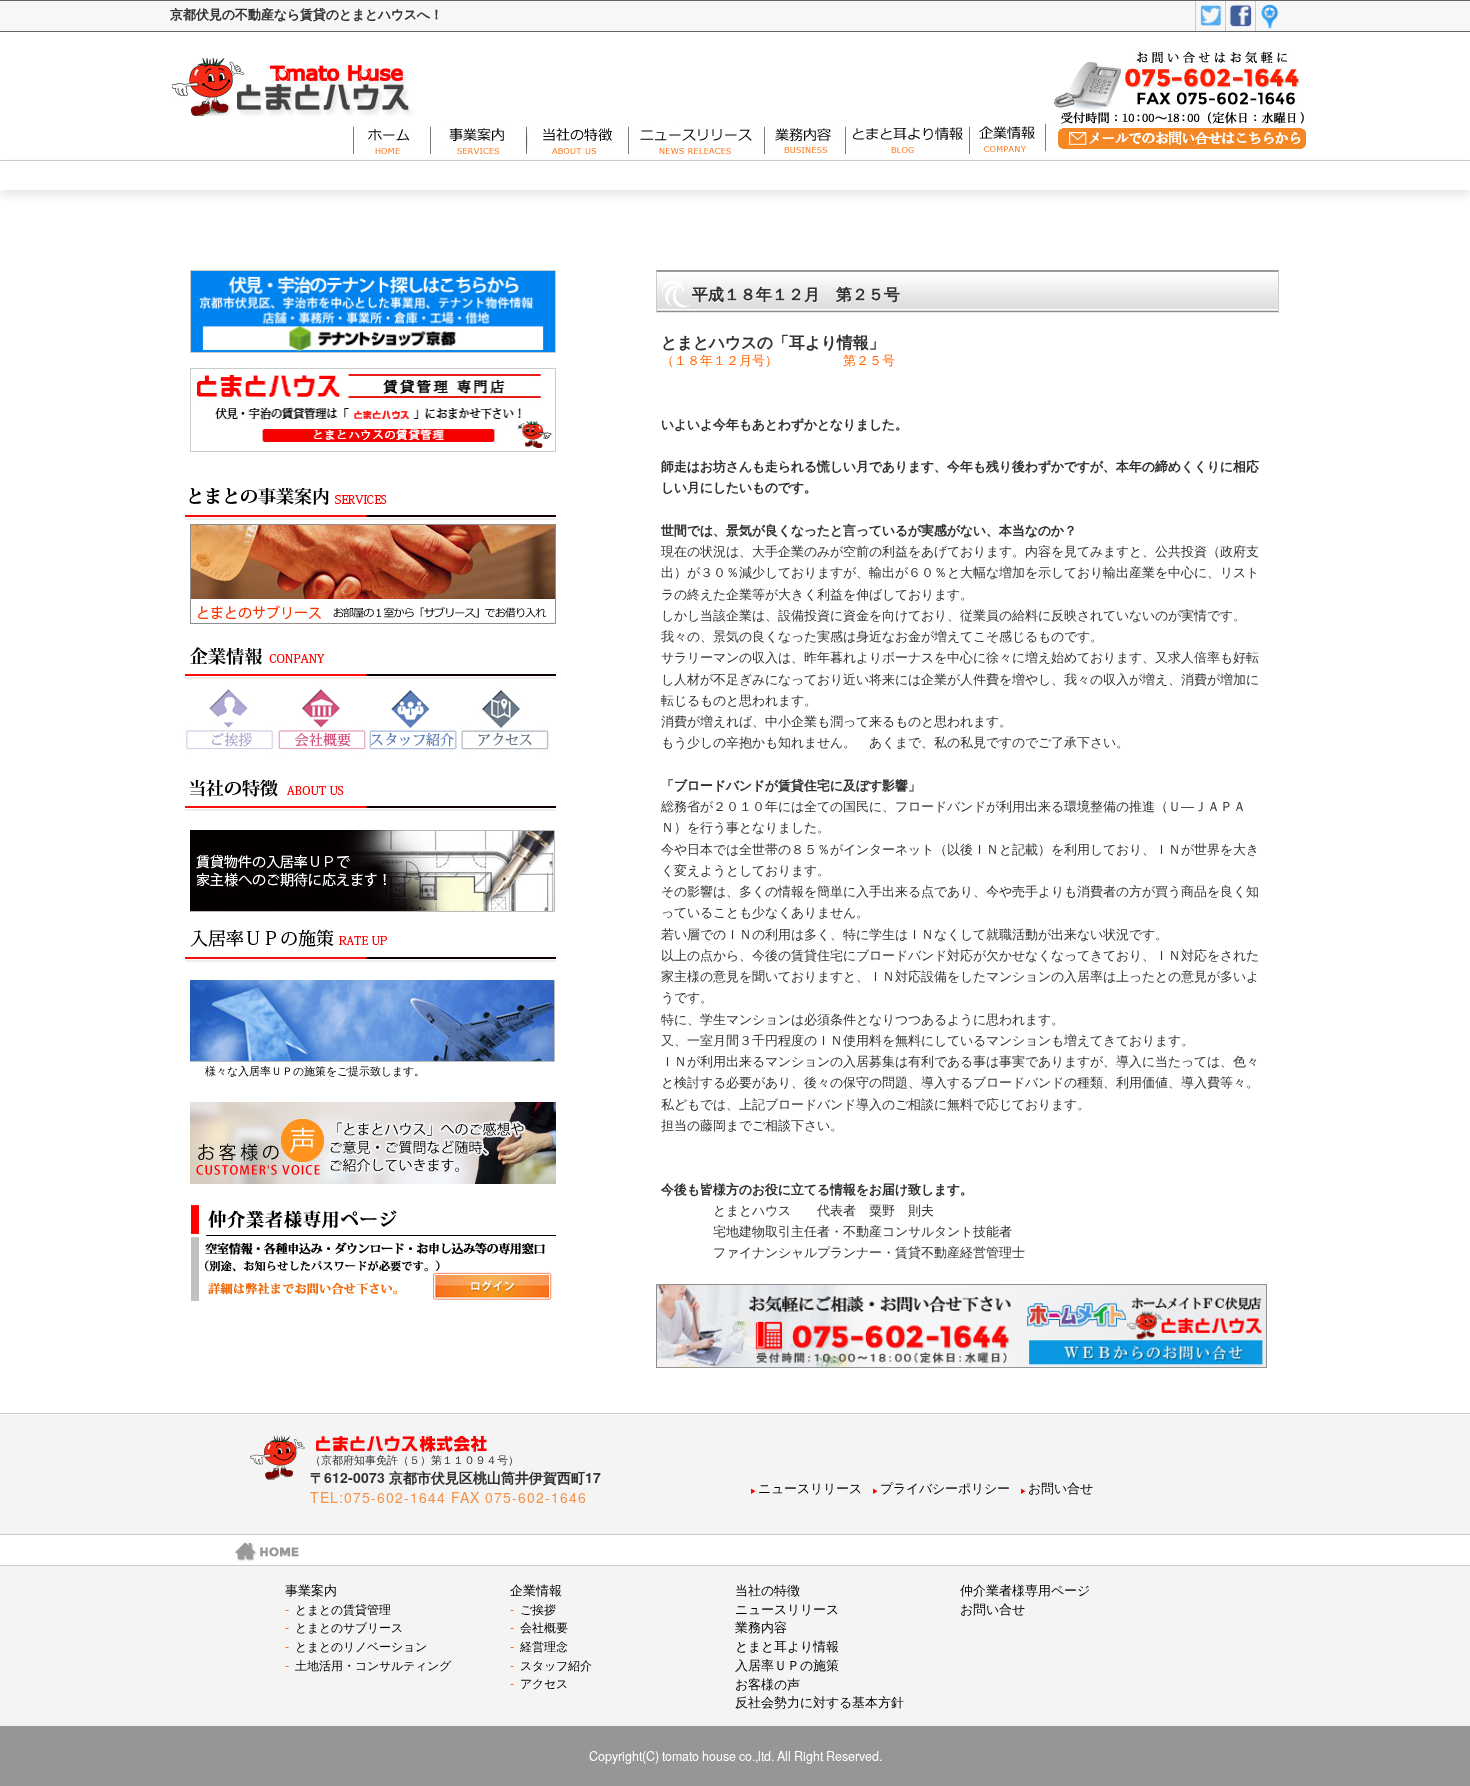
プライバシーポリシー (945, 1488)
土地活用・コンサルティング (368, 1664)
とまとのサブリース (344, 1626)
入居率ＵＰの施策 (787, 1665)
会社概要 (539, 1626)
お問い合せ (1060, 1488)
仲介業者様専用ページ (1025, 1590)
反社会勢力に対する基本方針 (819, 1702)
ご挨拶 (533, 1608)
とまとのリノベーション (356, 1645)
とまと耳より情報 (787, 1646)
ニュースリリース (810, 1488)
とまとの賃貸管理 (338, 1608)
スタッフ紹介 (551, 1664)
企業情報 (536, 1590)
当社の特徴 (767, 1590)
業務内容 (761, 1627)
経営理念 (539, 1645)
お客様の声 (767, 1684)
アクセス (539, 1682)
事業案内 (311, 1590)
